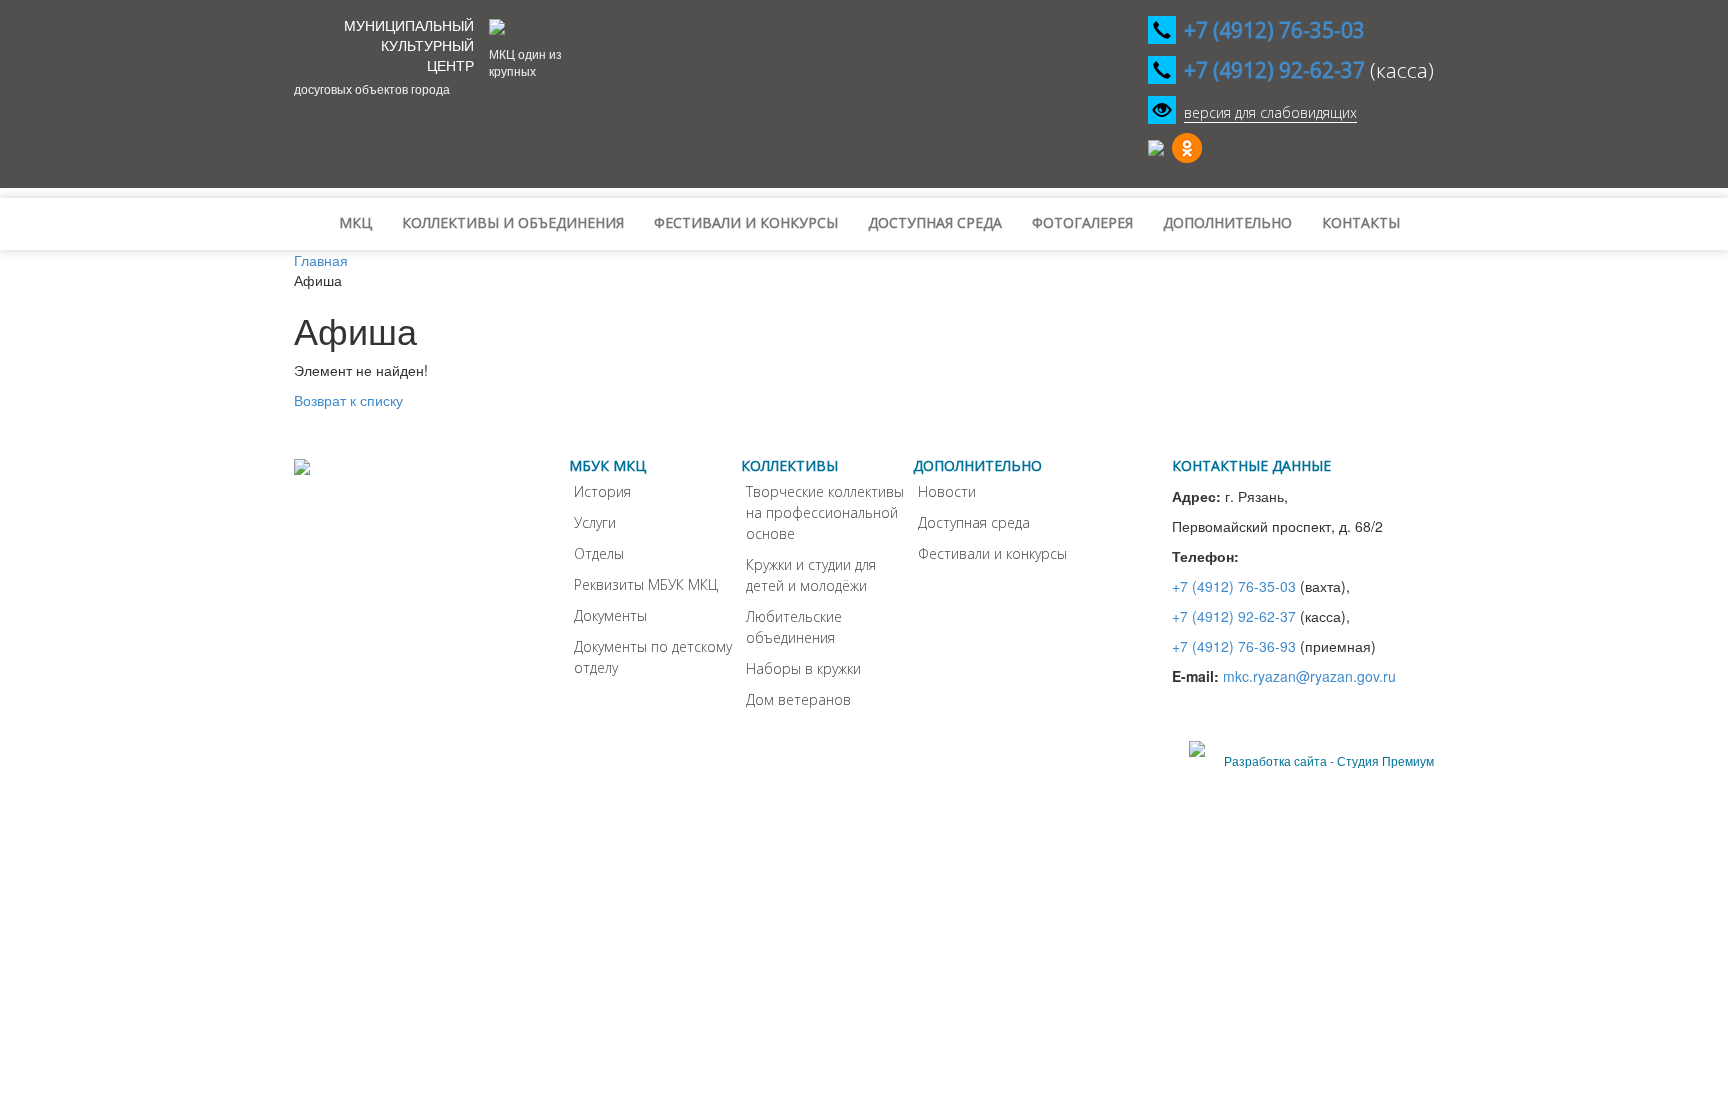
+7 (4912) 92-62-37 (1234, 616)
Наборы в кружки (803, 668)
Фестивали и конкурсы (992, 553)
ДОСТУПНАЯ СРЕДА (935, 222)
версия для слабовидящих (1270, 112)
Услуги (595, 522)
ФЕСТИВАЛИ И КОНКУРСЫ (746, 222)
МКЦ (355, 222)
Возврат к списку (348, 400)
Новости (947, 491)
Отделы (599, 553)
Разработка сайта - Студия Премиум (1329, 760)
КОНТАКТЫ (1361, 222)
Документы (610, 615)
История (602, 491)
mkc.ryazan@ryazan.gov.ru (1309, 676)
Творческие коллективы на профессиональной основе (825, 512)
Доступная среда (974, 522)
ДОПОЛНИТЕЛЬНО (1227, 222)
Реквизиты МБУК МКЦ (646, 584)
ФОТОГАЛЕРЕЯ (1082, 222)
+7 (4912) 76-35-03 (1234, 586)
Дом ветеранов (798, 699)
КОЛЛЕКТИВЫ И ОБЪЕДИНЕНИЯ (513, 222)
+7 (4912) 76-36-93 (1234, 646)
